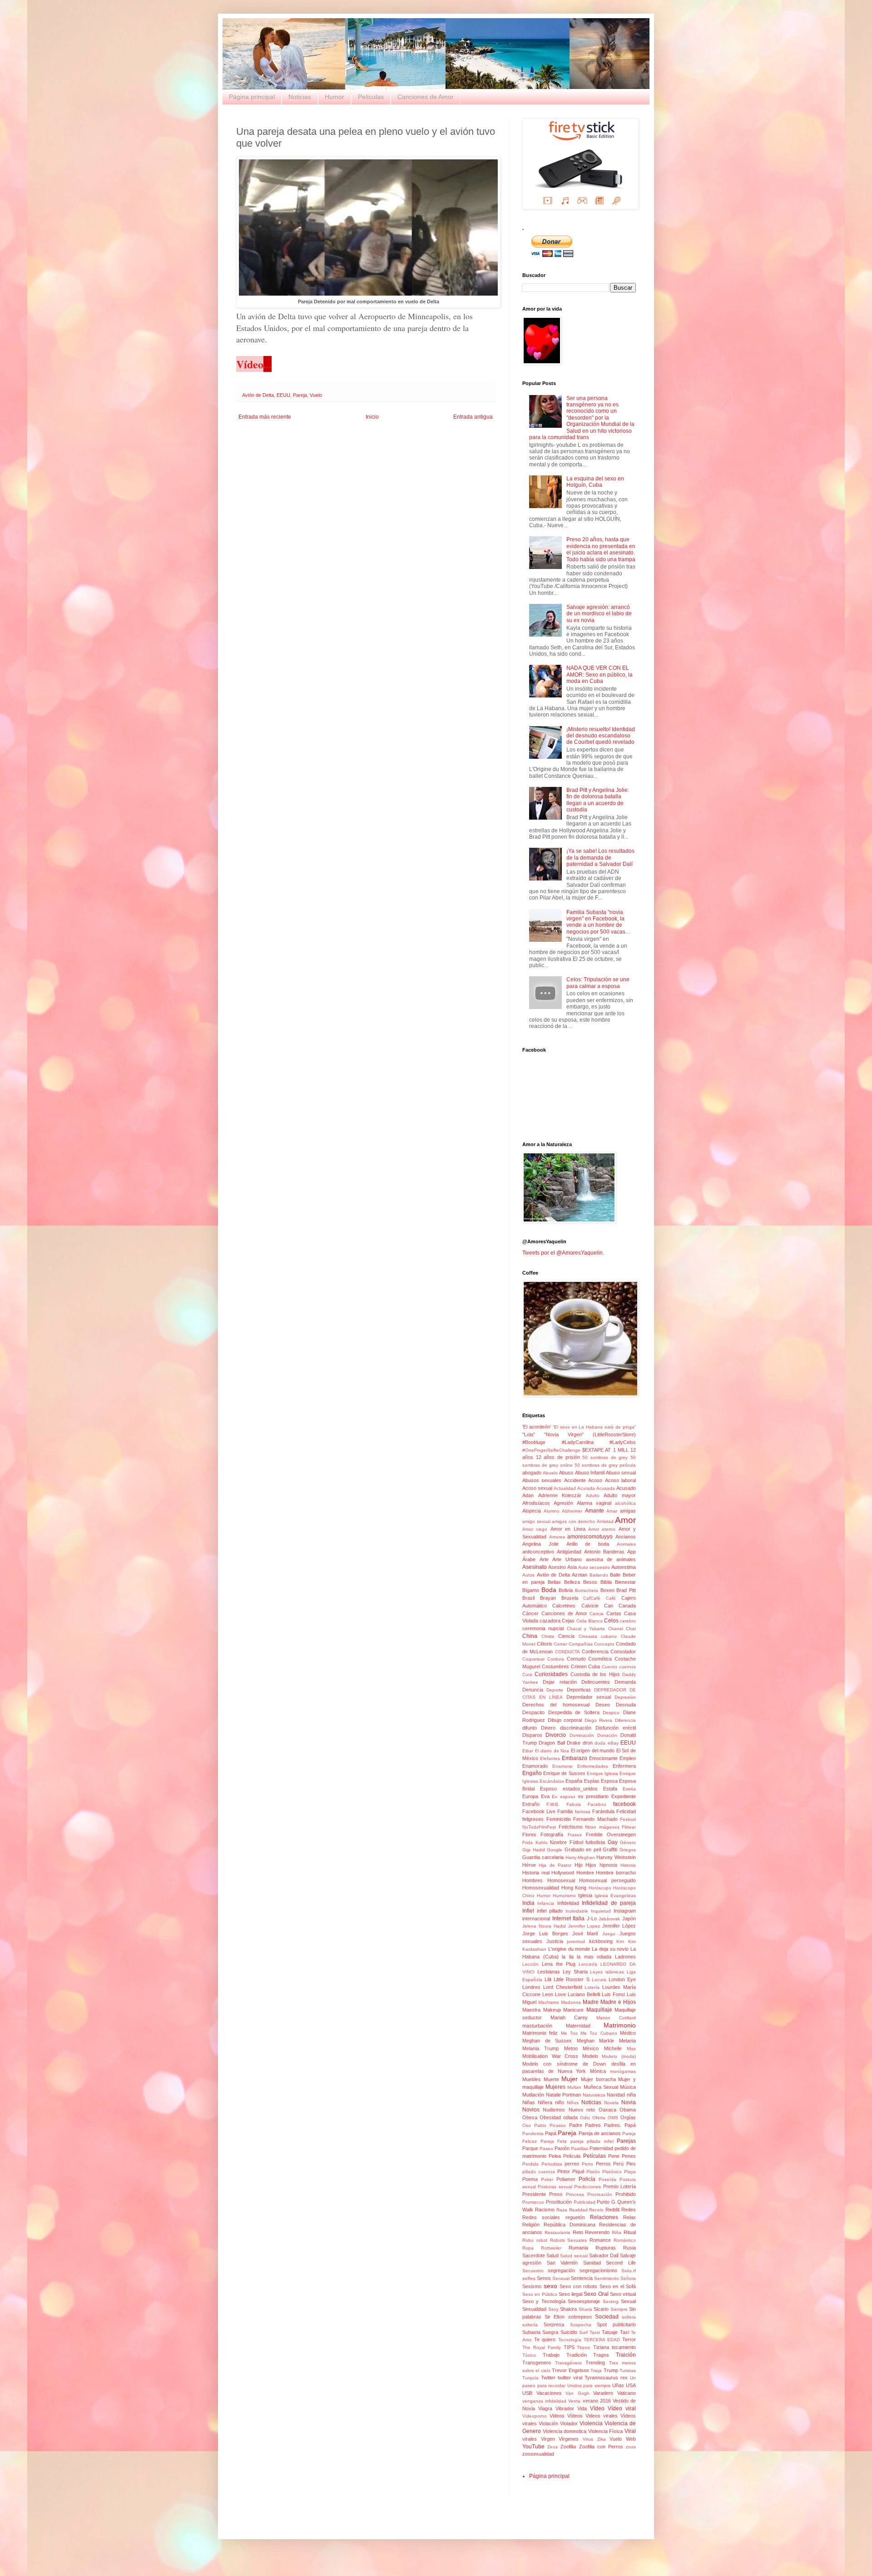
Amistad (605, 1521)
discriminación (576, 1728)
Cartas (614, 1613)
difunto (530, 1728)
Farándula (603, 1811)
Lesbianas (549, 1972)
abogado (532, 1473)
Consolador (623, 1651)
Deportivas (579, 1690)
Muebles (532, 2079)
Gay (613, 1842)
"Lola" (529, 1434)
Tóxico (529, 2355)
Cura (527, 1674)
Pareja (300, 395)
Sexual (628, 2301)
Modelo (590, 2056)
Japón (629, 1918)
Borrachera (587, 1590)
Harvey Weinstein (616, 1857)
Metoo (571, 2048)
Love (560, 1994)
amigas (628, 1511)
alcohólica (625, 1503)
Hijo (579, 1865)
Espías (592, 1781)
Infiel (528, 1911)
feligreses (533, 1819)
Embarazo (575, 1758)
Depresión (625, 1697)
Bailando (599, 1575)
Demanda (625, 1682)
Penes (629, 2156)
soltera (629, 2317)
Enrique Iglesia (602, 1773)
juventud (576, 1941)
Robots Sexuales (569, 2240)
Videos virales (602, 2416)
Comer (560, 1644)
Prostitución (559, 2202)
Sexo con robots (578, 2286)
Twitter (548, 2378)
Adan (528, 1495)
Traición (626, 2355)
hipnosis (609, 1865)
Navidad (616, 2095)
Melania (627, 2041)
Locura (599, 1980)
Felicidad (626, 1811)
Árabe (529, 1559)
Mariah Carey (569, 2017)
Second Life (621, 2263)
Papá (551, 2133)
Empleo (628, 1758)
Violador (569, 2423)
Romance (600, 2240)
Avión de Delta (258, 395)
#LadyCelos (623, 1442)
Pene (614, 2156)
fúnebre (558, 1842)
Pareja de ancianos (600, 2133)
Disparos (532, 1735)
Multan (574, 2087)
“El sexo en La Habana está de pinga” (594, 1427)
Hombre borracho (616, 1873)
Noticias (300, 97)
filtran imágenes (602, 1827)
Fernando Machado (595, 1819)
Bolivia (566, 1590)
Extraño (531, 1804)
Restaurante (557, 2232)
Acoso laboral (620, 1480)
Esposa (609, 1781)
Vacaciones (549, 2393)
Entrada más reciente (265, 417)
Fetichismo (571, 1827)
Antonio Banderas (604, 1552)
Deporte (555, 1690)
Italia (579, 1918)
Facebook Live (539, 1811)
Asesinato (535, 1567)
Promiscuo (533, 2202)
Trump (611, 2370)
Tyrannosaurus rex (606, 2378)
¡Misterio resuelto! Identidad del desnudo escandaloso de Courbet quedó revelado (601, 736)
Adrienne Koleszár (560, 1495)
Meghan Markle (596, 2041)
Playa (630, 2172)
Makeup (552, 2010)
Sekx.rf (629, 2271)
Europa (530, 1796)
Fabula (574, 1804)
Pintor (564, 2171)
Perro (587, 2164)
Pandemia (533, 2133)
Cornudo (576, 1659)
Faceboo (597, 1804)
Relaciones (604, 2217)
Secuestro (533, 2271)
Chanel (616, 1629)
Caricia (597, 1614)
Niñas (529, 2102)
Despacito (533, 1712)
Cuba (594, 1666)
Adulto (593, 1496)
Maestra (531, 2010)
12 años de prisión (558, 1457)
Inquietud (601, 1911)
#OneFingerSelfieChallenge (551, 1450)
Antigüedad (569, 1552)
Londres (531, 1987)
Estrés (629, 1789)
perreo (572, 2164)
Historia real (536, 1873)
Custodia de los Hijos (595, 1674)
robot (542, 2240)
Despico (611, 1713)
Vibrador (565, 2408)
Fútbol (576, 1842)
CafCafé (592, 1598)
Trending (595, 2363)
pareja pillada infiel (592, 2141)
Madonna (571, 2002)
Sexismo (532, 2286)
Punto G (606, 2202)
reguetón (575, 2217)
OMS (613, 2118)
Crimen (579, 1666)
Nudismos (554, 2110)
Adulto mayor (620, 1495)
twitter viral (570, 2378)
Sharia (585, 2309)
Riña (617, 2232)
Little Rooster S (571, 1979)
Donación (607, 1735)
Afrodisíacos (536, 1503)
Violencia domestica (565, 2431)
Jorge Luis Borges (545, 1933)
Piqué (578, 2171)
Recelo (596, 2210)
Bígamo (531, 1590)
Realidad (578, 2210)
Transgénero (568, 2363)
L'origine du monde (569, 1949)
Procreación (600, 2194)
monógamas (623, 2071)
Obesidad (550, 2117)
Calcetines (564, 1606)
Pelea (555, 2156)
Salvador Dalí (604, 2255)
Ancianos (626, 1537)
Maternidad (578, 2026)
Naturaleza (594, 2095)
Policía (587, 2179)
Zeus (552, 2447)
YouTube (533, 2447)
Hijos (591, 1865)
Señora (628, 2278)
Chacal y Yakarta (586, 1629)
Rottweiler (551, 2248)
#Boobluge (534, 1442)
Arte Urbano (567, 1559)
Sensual (561, 2278)
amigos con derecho (573, 1521)
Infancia (546, 1903)
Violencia (591, 2423)
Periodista (552, 2164)
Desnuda (626, 1705)
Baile (615, 1575)
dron (588, 1743)
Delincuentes (596, 1682)
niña (631, 2095)
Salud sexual (574, 2256)
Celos (611, 1621)
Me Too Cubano (599, 2033)
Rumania (578, 2248)
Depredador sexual (589, 1697)
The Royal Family (542, 2347)
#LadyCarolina (578, 1442)
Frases (575, 1835)
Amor (625, 1520)
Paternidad (601, 2148)
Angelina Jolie (540, 1544)
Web (631, 2439)
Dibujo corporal (565, 1720)
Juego (609, 1934)
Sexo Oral (596, 2294)
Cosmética (600, 1659)
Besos (590, 1582)
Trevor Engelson (570, 2370)
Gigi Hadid (534, 1850)
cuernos (627, 1667)
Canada (627, 1606)
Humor (334, 97)
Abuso (566, 1473)
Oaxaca (607, 2110)
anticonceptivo (538, 1552)
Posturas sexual (555, 2187)
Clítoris (545, 1644)
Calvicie (590, 1606)
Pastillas (580, 2148)
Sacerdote (534, 2255)
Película (572, 2156)
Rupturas (606, 2248)
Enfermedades (593, 1766)
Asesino (557, 1567)
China (530, 1636)
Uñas (618, 2385)
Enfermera (624, 1766)
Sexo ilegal (570, 2294)
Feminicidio (559, 1819)
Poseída (607, 2179)
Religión (531, 2225)
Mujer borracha (598, 2079)
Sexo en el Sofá (618, 2286)
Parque (530, 2148)
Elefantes (550, 1758)
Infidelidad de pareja (609, 1903)
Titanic (584, 2347)
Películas (371, 97)
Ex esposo (564, 1797)
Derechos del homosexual (556, 1705)
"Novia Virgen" (564, 1434)
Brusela (570, 1598)
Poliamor (566, 2179)
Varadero (603, 2393)
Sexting (611, 2302)
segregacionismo (598, 2270)
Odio (585, 2118)
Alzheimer (572, 1511)
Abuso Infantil (590, 1473)
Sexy (553, 2309)
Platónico (612, 2172)
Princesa (575, 2194)
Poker (547, 2179)
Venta (574, 2401)
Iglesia (585, 1895)
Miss (631, 2049)
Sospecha (581, 2325)
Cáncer (530, 1613)
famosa (583, 1812)
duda (600, 1743)
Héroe (529, 1865)
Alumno (552, 1511)
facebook (624, 1804)
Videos (557, 2416)
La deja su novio (610, 1949)
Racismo (545, 2210)
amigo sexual (536, 1521)
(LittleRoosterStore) (614, 1434)
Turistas (628, 2371)
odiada (570, 2117)
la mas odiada (594, 1957)
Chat (631, 1629)
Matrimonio (620, 2025)
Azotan (580, 1575)
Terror (629, 2339)
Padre (576, 2125)
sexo (550, 2286)
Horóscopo (600, 1888)
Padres (593, 2125)
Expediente (624, 1796)
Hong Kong (574, 1888)
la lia (568, 1957)
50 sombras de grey (605, 1457)
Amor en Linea (568, 1529)
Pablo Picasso (550, 2125)
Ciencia (566, 1636)
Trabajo (551, 2355)
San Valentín (562, 2263)
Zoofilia (568, 2447)
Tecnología (570, 2340)
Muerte (551, 2079)
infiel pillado (550, 1911)
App (632, 1552)
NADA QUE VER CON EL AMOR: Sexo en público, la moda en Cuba (599, 675)
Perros (603, 2164)
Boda (549, 1590)
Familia (565, 1811)
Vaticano (627, 2393)
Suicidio (569, 2332)
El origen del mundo (593, 1750)
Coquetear (533, 1659)
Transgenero (537, 2363)
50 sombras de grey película (605, 1465)
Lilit (548, 1979)
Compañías (581, 1644)
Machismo (549, 2002)
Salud (552, 2255)
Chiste (548, 1636)
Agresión (563, 1503)
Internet (562, 1918)
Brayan (548, 1598)
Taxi (624, 2332)
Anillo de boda (588, 1544)
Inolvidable (577, 1911)
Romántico (625, 2240)
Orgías (628, 2117)
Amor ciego (535, 1529)
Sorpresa (554, 2324)
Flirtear (629, 1827)
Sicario (601, 2309)
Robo (528, 2240)
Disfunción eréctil (616, 1728)
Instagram (625, 1911)
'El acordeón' (537, 1427)
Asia (572, 1567)
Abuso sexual (621, 1473)
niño (560, 2102)
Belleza (572, 1582)
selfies (529, 2278)
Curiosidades (551, 1674)
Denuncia (533, 1690)
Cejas (568, 1621)
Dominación (582, 1735)
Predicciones (587, 2187)
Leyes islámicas (607, 1972)
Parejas (626, 2141)
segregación (561, 2270)
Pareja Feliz (554, 2141)
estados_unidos (580, 1789)
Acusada (606, 1488)
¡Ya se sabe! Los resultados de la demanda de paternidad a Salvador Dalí (600, 858)
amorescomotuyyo (590, 1537)
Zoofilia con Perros (601, 2447)
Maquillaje (599, 2010)
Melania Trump (540, 2048)
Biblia (606, 1582)
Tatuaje (610, 2332)
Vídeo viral (622, 2408)
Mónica (598, 2071)
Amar (612, 1511)
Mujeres (555, 2087)
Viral (630, 2431)
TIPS (569, 2347)
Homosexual (561, 1880)
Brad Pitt (626, 1590)
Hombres (533, 1880)
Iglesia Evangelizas (615, 1896)
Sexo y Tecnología (544, 2301)
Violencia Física (606, 2431)
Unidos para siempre (589, 2386)
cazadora (550, 1621)
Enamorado (535, 1766)
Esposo (548, 1789)
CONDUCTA (567, 1652)
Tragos (601, 2355)
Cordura (556, 1659)
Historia (628, 1865)
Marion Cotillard (616, 2018)
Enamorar (562, 1766)
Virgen (548, 2439)
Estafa (610, 1789)
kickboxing (601, 1941)
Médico (628, 2033)
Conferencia (595, 1651)
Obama (628, 2110)
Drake (574, 1743)
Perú (618, 2164)
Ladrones (625, 1957)
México (591, 2048)
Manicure (573, 2010)
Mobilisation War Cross (550, 2056)
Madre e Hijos (618, 2002)
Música (628, 2087)
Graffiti (610, 1849)
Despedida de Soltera (574, 1712)
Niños (573, 2103)
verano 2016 (597, 2401)
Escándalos (552, 1781)
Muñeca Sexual (601, 2087)
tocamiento (624, 2347)
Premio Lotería (619, 2186)
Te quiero (545, 2339)
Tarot (595, 2332)
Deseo (603, 1705)
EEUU (283, 395)
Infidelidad (568, 1903)
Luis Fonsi (613, 1994)
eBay (613, 1743)
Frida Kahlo (535, 1842)
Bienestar (625, 1582)
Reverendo (597, 2232)
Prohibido (626, 2194)
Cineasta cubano (598, 1636)
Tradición (577, 2355)
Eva (545, 1796)
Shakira (568, 2309)
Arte (544, 1559)
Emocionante (603, 1758)
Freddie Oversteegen (611, 1834)
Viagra (545, 2408)
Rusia (629, 2248)
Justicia (555, 1941)
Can (609, 1606)
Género (628, 1842)
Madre (591, 2002)
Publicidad (585, 2202)
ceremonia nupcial (543, 1628)
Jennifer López (619, 1926)
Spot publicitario (616, 2324)
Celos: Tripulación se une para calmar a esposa (598, 983)
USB (527, 2393)
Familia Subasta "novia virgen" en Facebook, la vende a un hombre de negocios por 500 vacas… (599, 922)
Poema (530, 2179)
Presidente (534, 2194)
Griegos (628, 1850)
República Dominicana (570, 2225)
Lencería (588, 1964)
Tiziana (601, 2347)
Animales (626, 1544)
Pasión (562, 2148)
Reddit (612, 2210)
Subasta (531, 2332)
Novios (531, 2110)
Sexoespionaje (584, 2301)
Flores (529, 1834)
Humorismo (564, 1896)
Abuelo (550, 1473)
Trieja (596, 2371)
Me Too (569, 2033)
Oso (527, 2125)
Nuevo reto (582, 2110)
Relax (629, 2217)
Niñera (545, 2102)
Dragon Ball (552, 1743)
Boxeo (607, 1590)
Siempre (619, 2309)
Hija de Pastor (555, 1865)
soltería (530, 2325)
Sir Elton (555, 2317)
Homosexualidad (541, 1888)
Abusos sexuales (542, 1480)
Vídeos (575, 2416)
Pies (631, 2164)
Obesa (530, 2117)
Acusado (626, 1488)
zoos (631, 2447)
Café (611, 1598)
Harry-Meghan (580, 1857)
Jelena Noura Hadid (544, 1926)
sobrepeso (580, 2317)
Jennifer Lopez (584, 1926)
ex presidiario (594, 1796)
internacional (536, 1918)
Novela (611, 2103)
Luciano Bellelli (584, 1994)
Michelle (613, 2048)
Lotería (592, 1987)
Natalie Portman (564, 2095)
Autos (528, 1575)
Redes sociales (541, 2217)
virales (530, 2439)
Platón (593, 2172)
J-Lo (592, 1918)
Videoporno (535, 2416)
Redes (629, 2210)
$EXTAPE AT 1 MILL (605, 1450)
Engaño (532, 1773)
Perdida (530, 2164)
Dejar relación (560, 1682)
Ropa (528, 2248)
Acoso (595, 1480)
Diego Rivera (599, 1720)
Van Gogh (577, 2393)
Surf (583, 2332)
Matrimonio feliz (540, 2033)
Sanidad (592, 2263)
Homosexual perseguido (607, 1880)
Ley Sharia (575, 1972)
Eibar (528, 1751)
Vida (582, 2408)
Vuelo (316, 395)
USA (631, 2385)
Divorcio (556, 1735)
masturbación (537, 2026)
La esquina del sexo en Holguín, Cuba (595, 482)
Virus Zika (594, 2439)
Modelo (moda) (619, 2056)
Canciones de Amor (426, 97)
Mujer (570, 2079)
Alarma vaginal (594, 1503)
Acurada (586, 1488)
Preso (556, 2194)
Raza (562, 2210)
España (574, 1781)
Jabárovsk (609, 1919)
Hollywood (563, 1873)
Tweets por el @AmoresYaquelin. (563, 1253)
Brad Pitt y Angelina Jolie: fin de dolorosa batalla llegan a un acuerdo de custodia (598, 800)
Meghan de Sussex (547, 2041)
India (528, 1903)
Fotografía (552, 1834)
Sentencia (582, 2278)
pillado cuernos (539, 2172)
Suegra (550, 2332)
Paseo (546, 2148)
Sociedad (607, 2317)
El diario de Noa (552, 1751)
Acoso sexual (537, 1488)
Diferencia (625, 1720)
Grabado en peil (583, 1849)
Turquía (530, 2378)
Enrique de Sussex (564, 1773)
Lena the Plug (559, 1964)
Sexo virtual (623, 2294)
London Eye (622, 1979)
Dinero (548, 1728)
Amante (595, 1511)
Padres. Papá (620, 2125)
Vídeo (597, 2408)
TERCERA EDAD (602, 2340)
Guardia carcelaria (543, 1857)
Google (555, 1850)
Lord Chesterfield (563, 1987)
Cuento (609, 1667)
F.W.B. (553, 1804)
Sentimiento (607, 2278)
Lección (530, 1964)
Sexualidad (534, 2309)
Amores (557, 1537)
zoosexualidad (538, 2454)
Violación (548, 2423)
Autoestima (624, 1567)
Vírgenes (569, 2439)
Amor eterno (602, 1529)
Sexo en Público (540, 2294)
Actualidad (565, 1488)
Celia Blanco (590, 1621)
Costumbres (555, 1666)
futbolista (595, 1842)
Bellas (554, 1582)
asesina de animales (611, 1559)
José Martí (585, 1933)
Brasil (528, 1598)
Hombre (585, 1873)
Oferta (599, 2118)
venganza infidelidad (544, 2401)
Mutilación (533, 2095)
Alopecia (532, 1511)
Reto (578, 2232)
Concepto (604, 1644)
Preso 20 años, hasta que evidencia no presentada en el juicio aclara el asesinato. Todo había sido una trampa (601, 549)
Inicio (372, 417)
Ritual (630, 2232)
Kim (620, 1941)
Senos (544, 2278)
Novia (629, 2102)
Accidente (575, 1480)
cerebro (628, 1621)
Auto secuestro (594, 1567)
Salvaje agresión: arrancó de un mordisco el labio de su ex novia (599, 614)
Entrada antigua (473, 417)
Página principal (252, 97)
